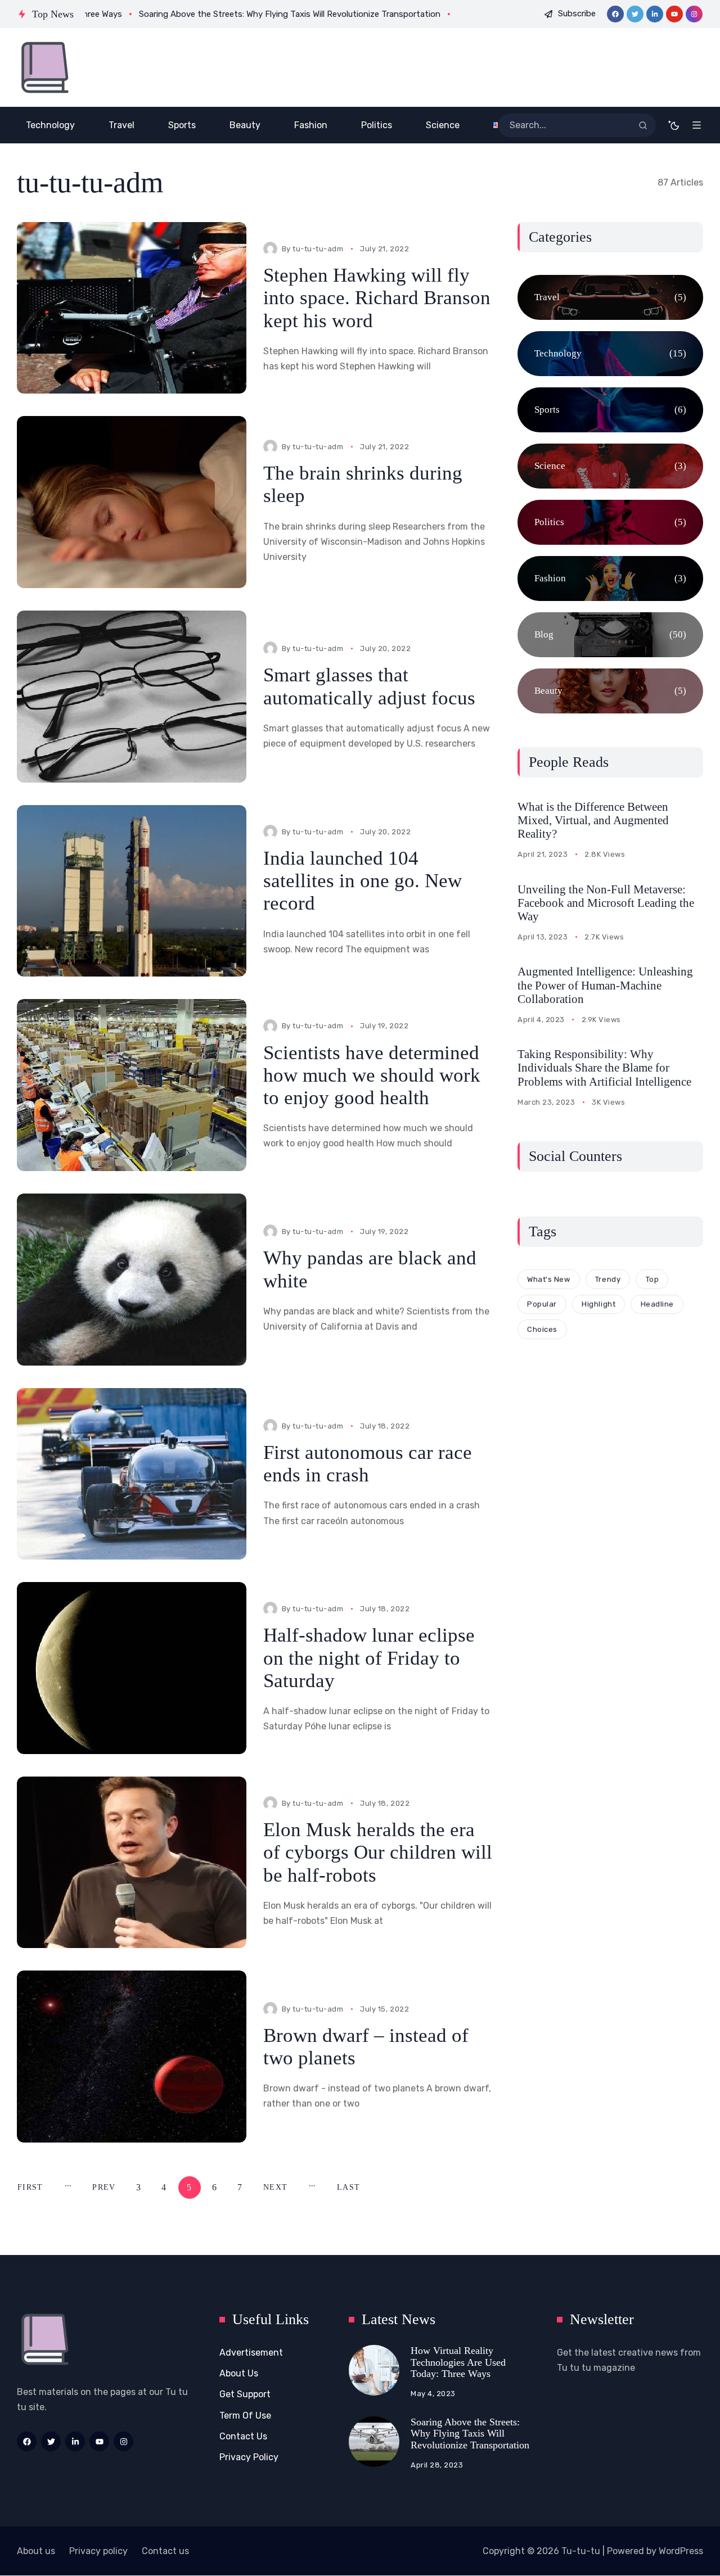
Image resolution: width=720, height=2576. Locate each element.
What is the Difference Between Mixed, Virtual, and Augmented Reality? (593, 820)
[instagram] (694, 14)
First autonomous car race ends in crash (368, 1464)
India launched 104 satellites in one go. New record (363, 881)
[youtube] (674, 14)
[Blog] (610, 635)
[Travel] (610, 297)
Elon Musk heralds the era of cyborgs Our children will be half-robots (378, 1852)
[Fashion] (610, 579)
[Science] (610, 466)
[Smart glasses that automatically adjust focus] (132, 697)
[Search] (643, 125)
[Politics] (610, 522)
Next (275, 2187)
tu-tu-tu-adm (318, 249)
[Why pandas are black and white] (132, 1280)
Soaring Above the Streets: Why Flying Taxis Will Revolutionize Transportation (470, 2433)
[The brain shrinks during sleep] (132, 502)
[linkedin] (655, 14)
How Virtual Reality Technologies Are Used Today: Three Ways (458, 2362)
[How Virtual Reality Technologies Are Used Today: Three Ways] (374, 2370)
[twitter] (635, 14)
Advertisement (251, 2353)
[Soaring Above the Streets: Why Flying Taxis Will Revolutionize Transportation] (374, 2442)
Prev (104, 2187)
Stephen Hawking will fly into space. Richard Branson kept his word (377, 298)
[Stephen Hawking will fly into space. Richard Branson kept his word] (132, 308)
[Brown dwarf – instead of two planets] (132, 2057)
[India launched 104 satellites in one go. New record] (132, 891)
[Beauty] (610, 691)
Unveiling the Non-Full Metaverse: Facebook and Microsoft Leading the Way (606, 903)
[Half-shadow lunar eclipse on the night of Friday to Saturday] (132, 1668)
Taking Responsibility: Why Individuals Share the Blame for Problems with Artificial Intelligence (604, 1068)
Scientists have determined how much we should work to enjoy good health (372, 1075)
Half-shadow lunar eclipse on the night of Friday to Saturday (369, 1658)
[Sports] (610, 410)
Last (348, 2187)
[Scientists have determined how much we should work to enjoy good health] (132, 1085)
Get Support (245, 2394)
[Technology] (610, 354)
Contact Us (243, 2436)
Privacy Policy (249, 2457)
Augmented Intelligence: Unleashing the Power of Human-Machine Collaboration (605, 985)
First (30, 2187)
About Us (239, 2373)
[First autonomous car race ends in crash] (132, 1474)
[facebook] (615, 14)
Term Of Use (245, 2415)
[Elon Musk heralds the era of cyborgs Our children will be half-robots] (132, 1863)
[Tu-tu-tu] (45, 67)
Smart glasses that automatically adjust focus (369, 686)
